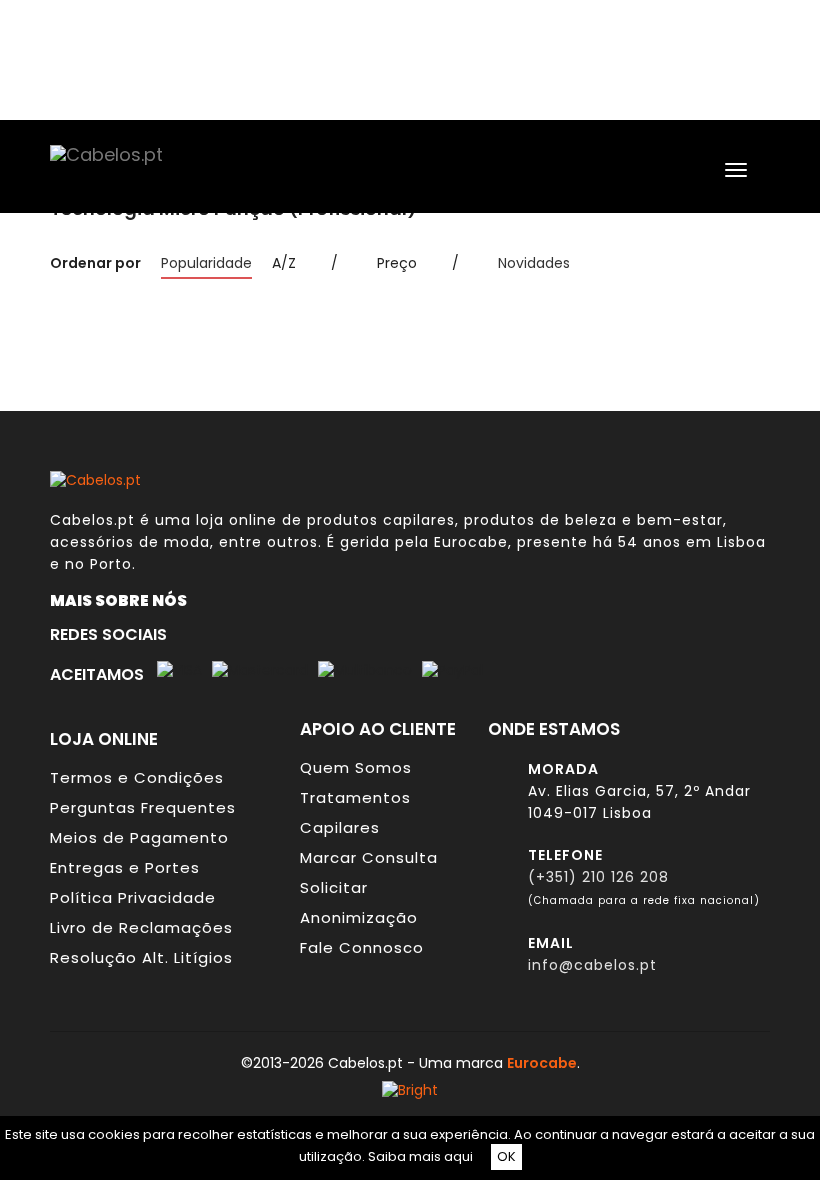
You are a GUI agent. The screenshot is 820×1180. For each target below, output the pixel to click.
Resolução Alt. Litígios (141, 957)
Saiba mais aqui (420, 1156)
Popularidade (206, 263)
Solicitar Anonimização (359, 902)
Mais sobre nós (123, 600)
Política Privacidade (133, 897)
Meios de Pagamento (139, 837)
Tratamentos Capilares (355, 812)
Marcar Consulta (369, 857)
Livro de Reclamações (141, 927)
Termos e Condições (137, 777)
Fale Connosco (362, 947)
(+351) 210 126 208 (598, 877)
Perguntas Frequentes (143, 807)
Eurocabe (471, 542)
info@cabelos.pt (592, 965)
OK (506, 1156)
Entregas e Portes (125, 867)
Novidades (534, 263)
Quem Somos (356, 767)
